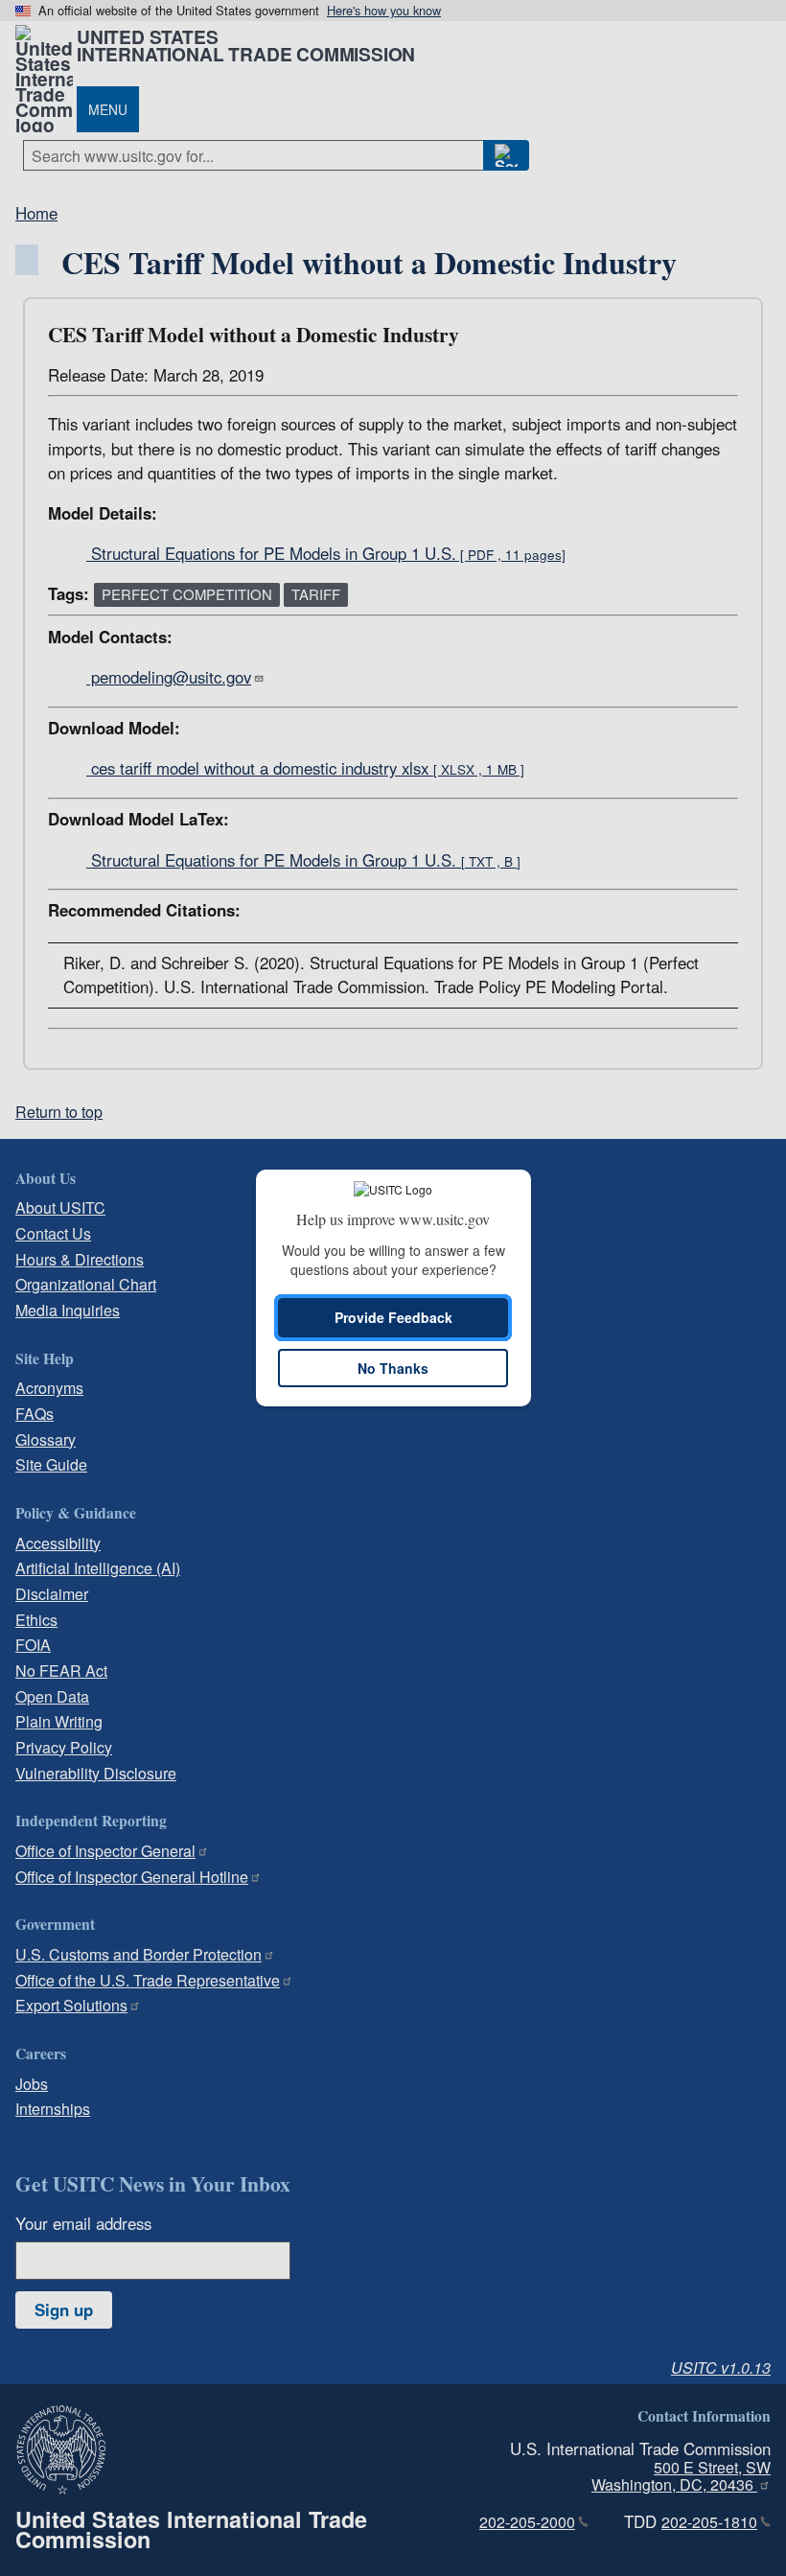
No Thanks (393, 1368)
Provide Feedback (393, 1317)
